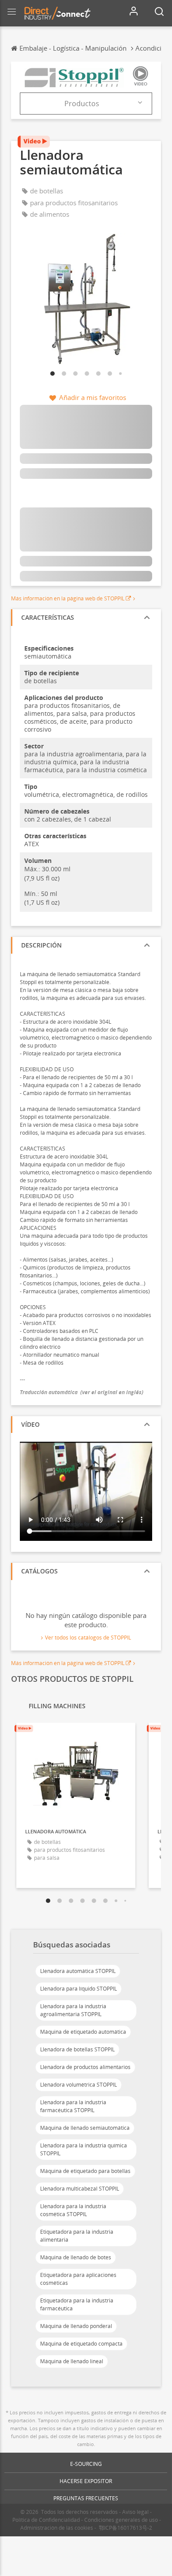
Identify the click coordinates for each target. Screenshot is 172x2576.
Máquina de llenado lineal (72, 2361)
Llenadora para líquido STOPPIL (79, 1989)
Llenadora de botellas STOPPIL (77, 2049)
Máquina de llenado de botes (76, 2257)
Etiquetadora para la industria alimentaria (77, 2236)
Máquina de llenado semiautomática (85, 2128)
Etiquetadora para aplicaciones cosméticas (78, 2279)
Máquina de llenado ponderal (76, 2326)
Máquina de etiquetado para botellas (85, 2171)
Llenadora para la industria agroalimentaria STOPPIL (73, 2010)
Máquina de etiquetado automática (83, 2032)
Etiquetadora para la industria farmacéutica (77, 2304)
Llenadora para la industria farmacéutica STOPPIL (73, 2106)
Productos (82, 104)
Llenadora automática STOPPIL (78, 1971)
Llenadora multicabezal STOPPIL (80, 2189)
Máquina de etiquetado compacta (81, 2344)
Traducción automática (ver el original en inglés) (82, 1392)
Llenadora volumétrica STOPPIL (79, 2085)
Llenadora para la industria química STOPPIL (84, 2149)
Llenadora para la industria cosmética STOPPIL (73, 2210)
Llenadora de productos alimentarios (85, 2067)
